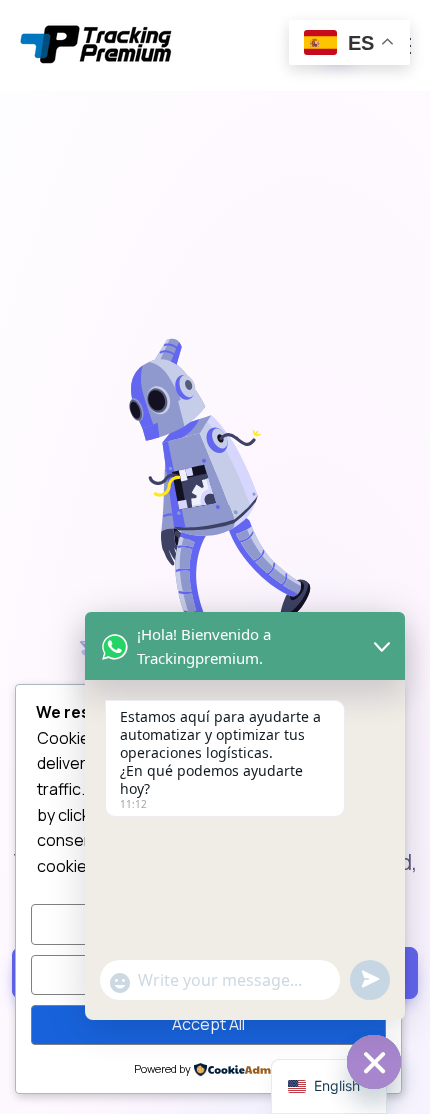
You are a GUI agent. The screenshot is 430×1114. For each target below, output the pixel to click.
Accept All (208, 1024)
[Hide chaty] (374, 1062)
